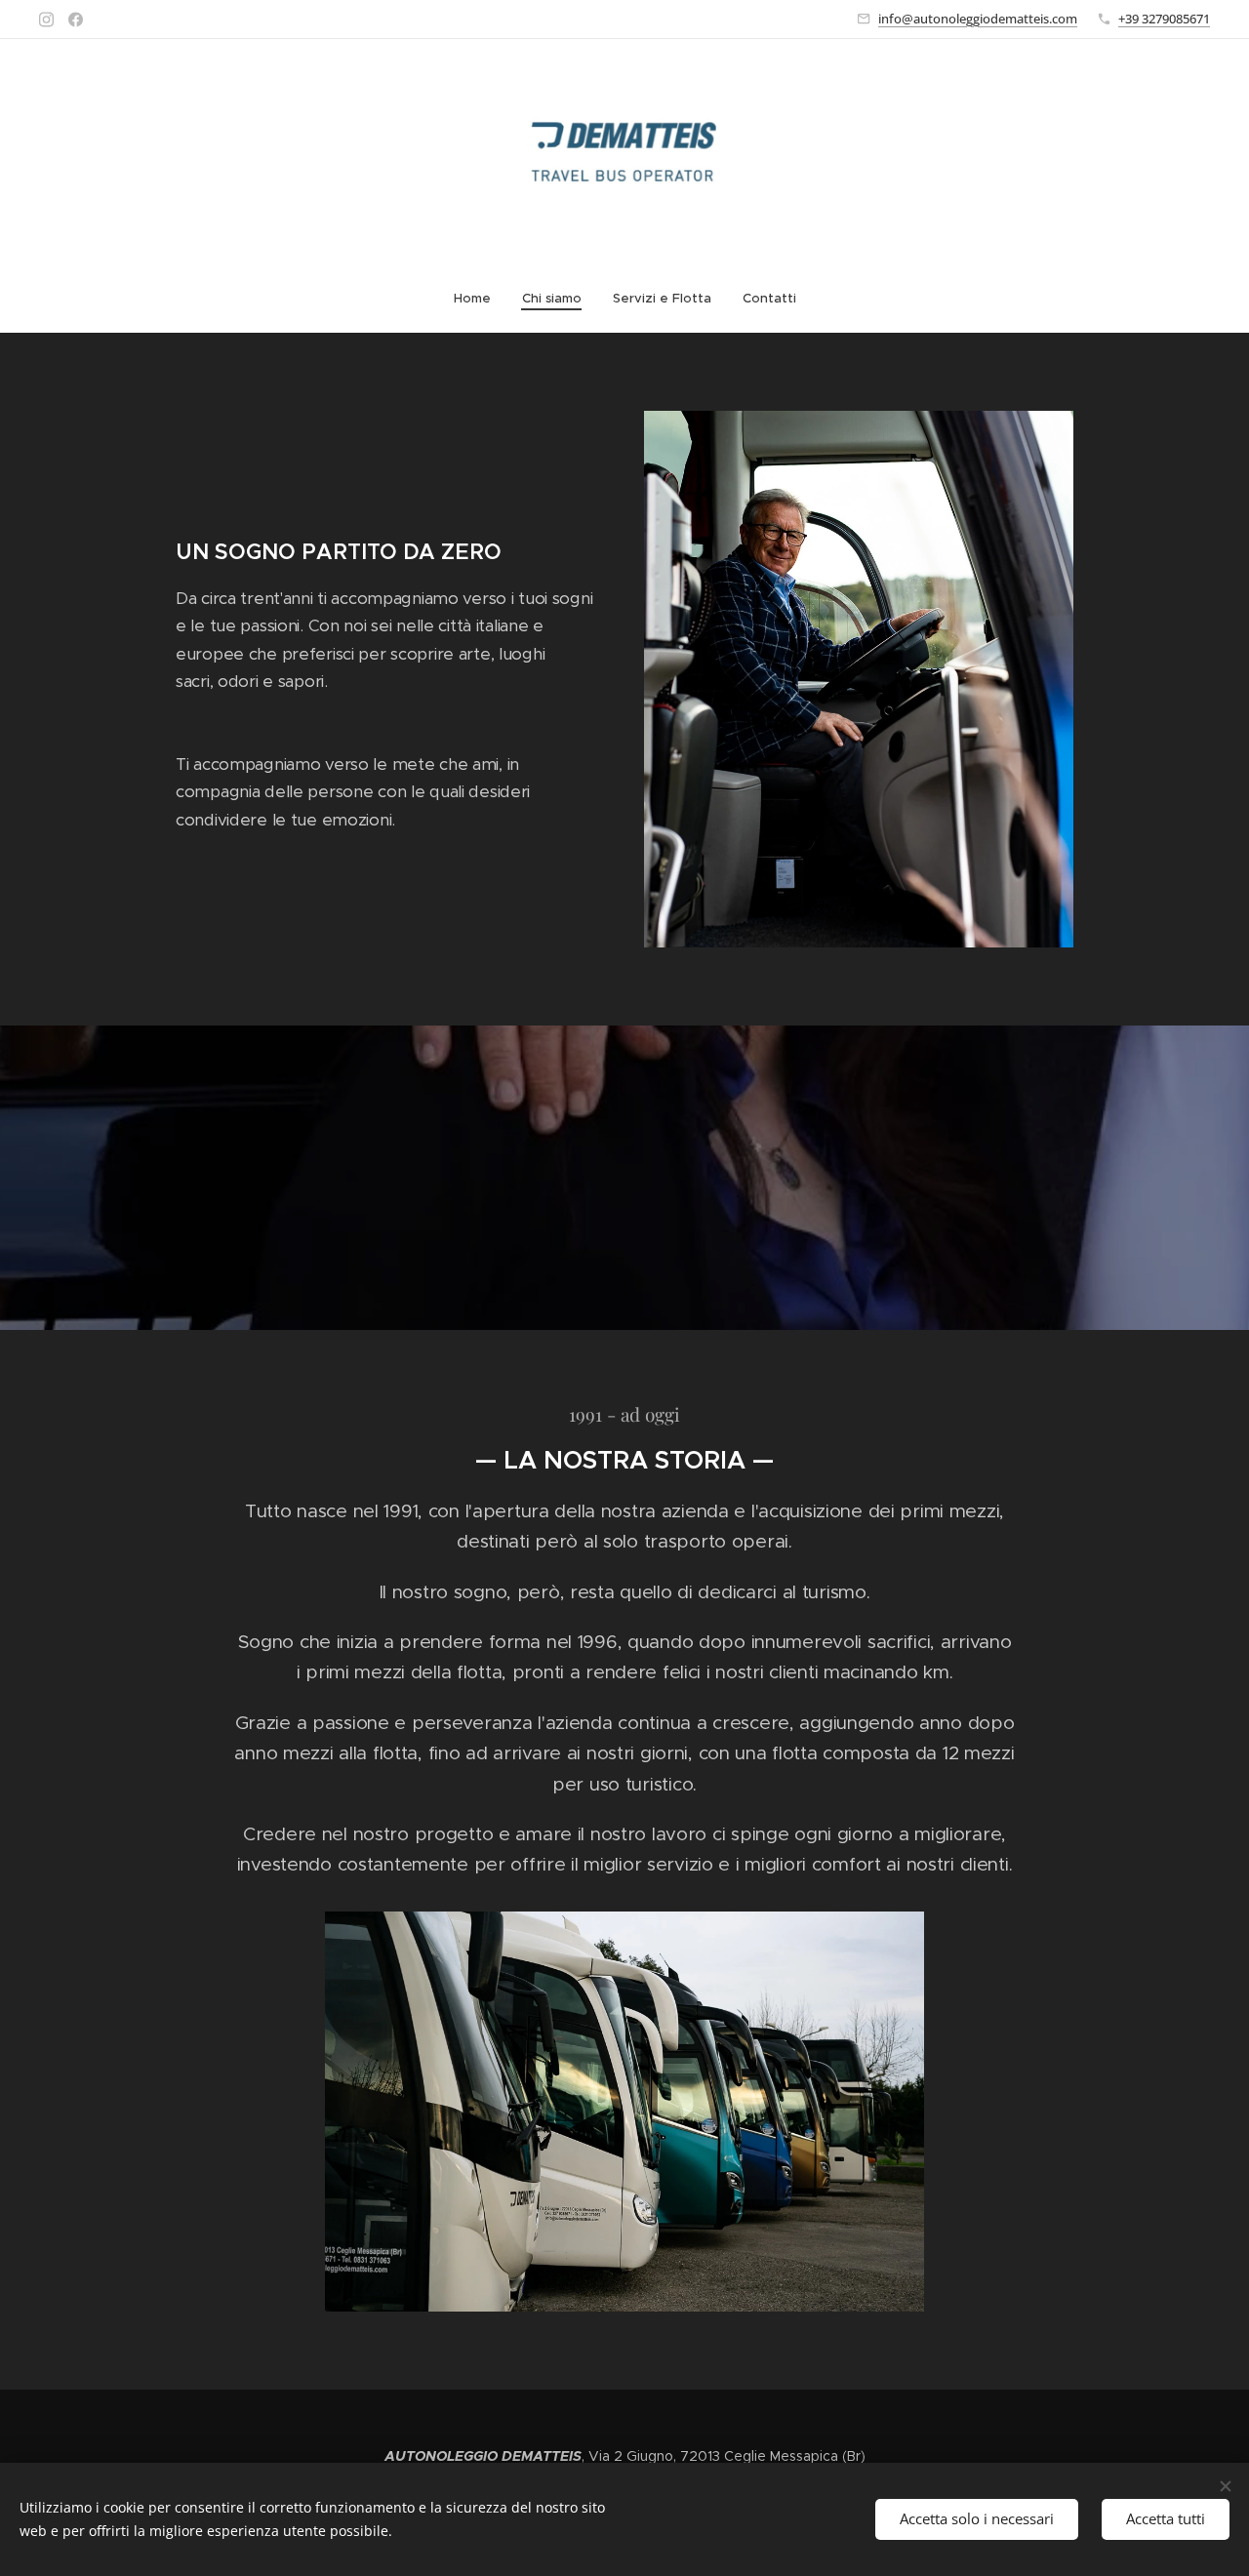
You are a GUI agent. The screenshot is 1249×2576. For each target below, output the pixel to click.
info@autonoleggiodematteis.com (978, 19)
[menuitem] (480, 299)
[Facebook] (76, 20)
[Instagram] (46, 20)
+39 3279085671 (1164, 19)
